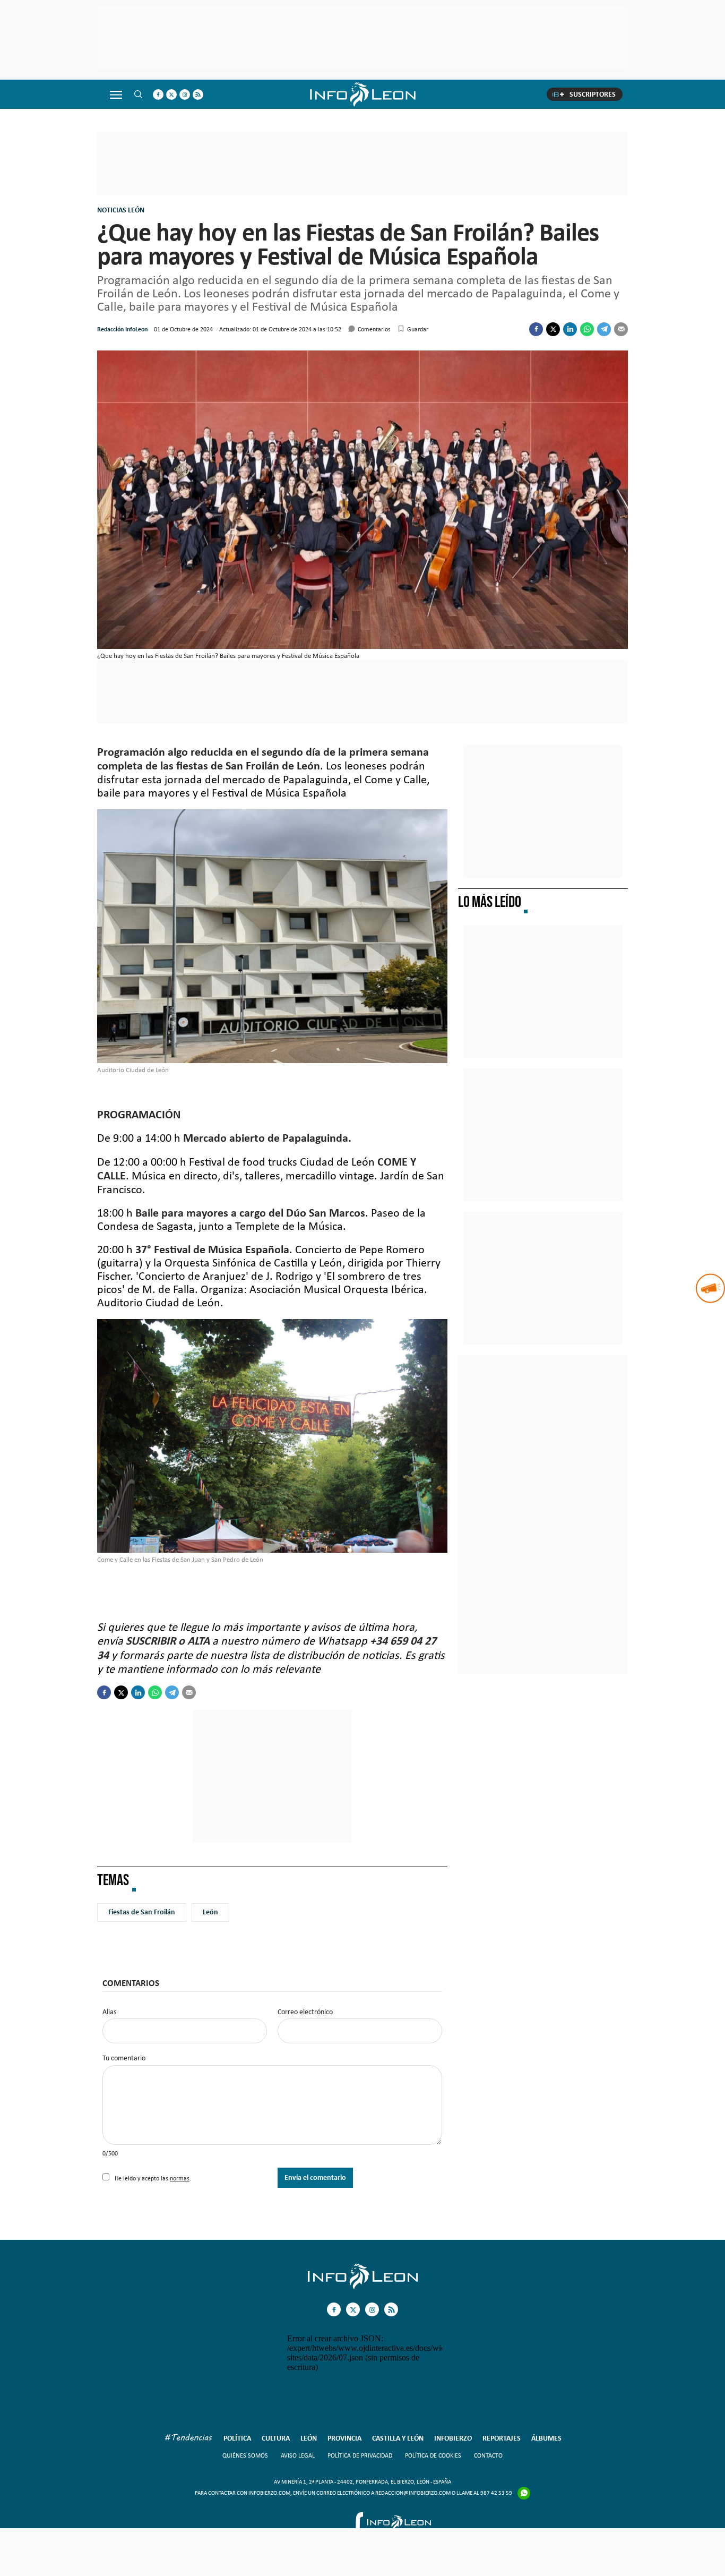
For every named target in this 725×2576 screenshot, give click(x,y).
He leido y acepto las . (152, 2178)
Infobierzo (453, 2438)
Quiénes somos (245, 2455)
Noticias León (121, 210)
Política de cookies (433, 2455)
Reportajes (502, 2438)
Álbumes (546, 2438)
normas (180, 2178)
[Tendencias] (188, 2439)
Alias (109, 2012)
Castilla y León (398, 2438)
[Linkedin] (570, 329)
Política (237, 2438)
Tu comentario (124, 2058)
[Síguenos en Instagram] (185, 95)
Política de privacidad (360, 2455)
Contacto (488, 2455)
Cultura (276, 2438)
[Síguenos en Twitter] (171, 95)
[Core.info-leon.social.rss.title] (198, 95)
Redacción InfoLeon (122, 329)
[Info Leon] (363, 2286)
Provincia (344, 2438)
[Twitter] (553, 329)
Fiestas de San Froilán (142, 1912)
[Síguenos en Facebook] (158, 95)
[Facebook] (536, 329)
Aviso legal (298, 2455)
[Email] (621, 329)
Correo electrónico (305, 2012)
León (210, 1912)
